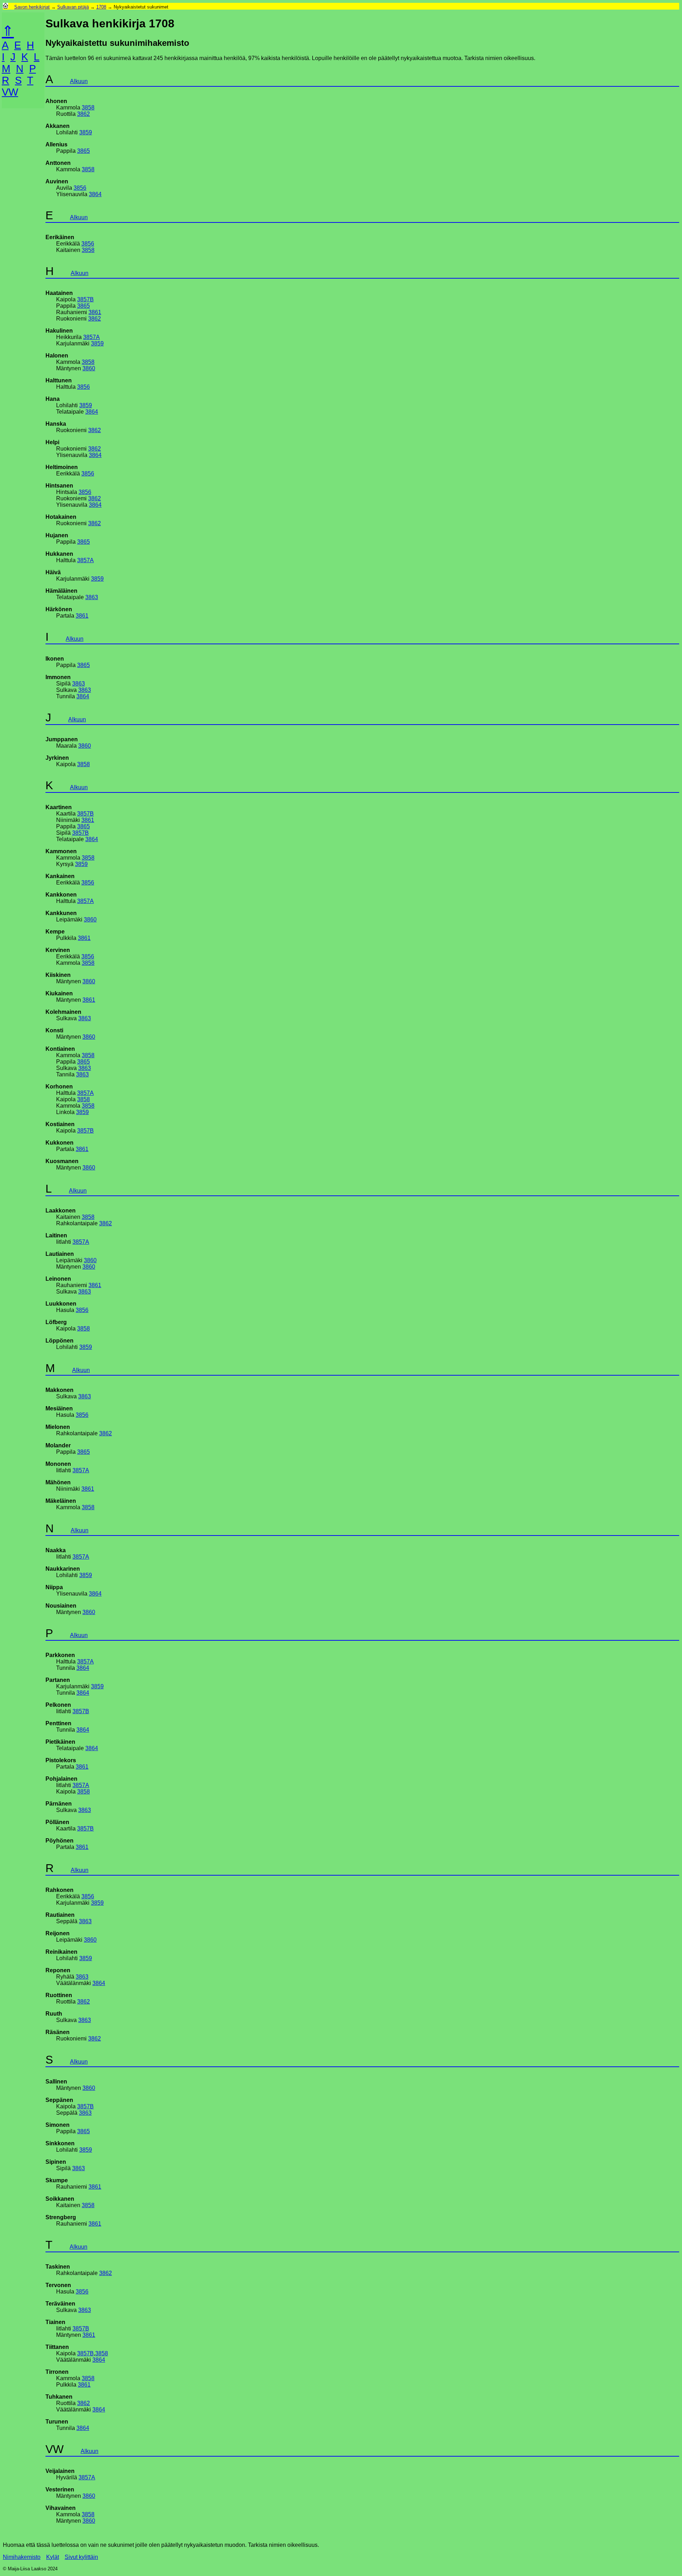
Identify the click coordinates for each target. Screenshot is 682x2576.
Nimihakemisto (22, 2557)
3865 (83, 151)
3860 (89, 368)
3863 (92, 597)
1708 (101, 7)
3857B (85, 299)
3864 (95, 194)
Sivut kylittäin (81, 2557)
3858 (88, 107)
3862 (83, 114)
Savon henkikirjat (32, 7)
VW (10, 92)
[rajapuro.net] (6, 7)
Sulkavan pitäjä (73, 7)
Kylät (53, 2557)
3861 (95, 312)
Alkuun (79, 81)
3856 (80, 188)
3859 (86, 132)
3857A (91, 337)
